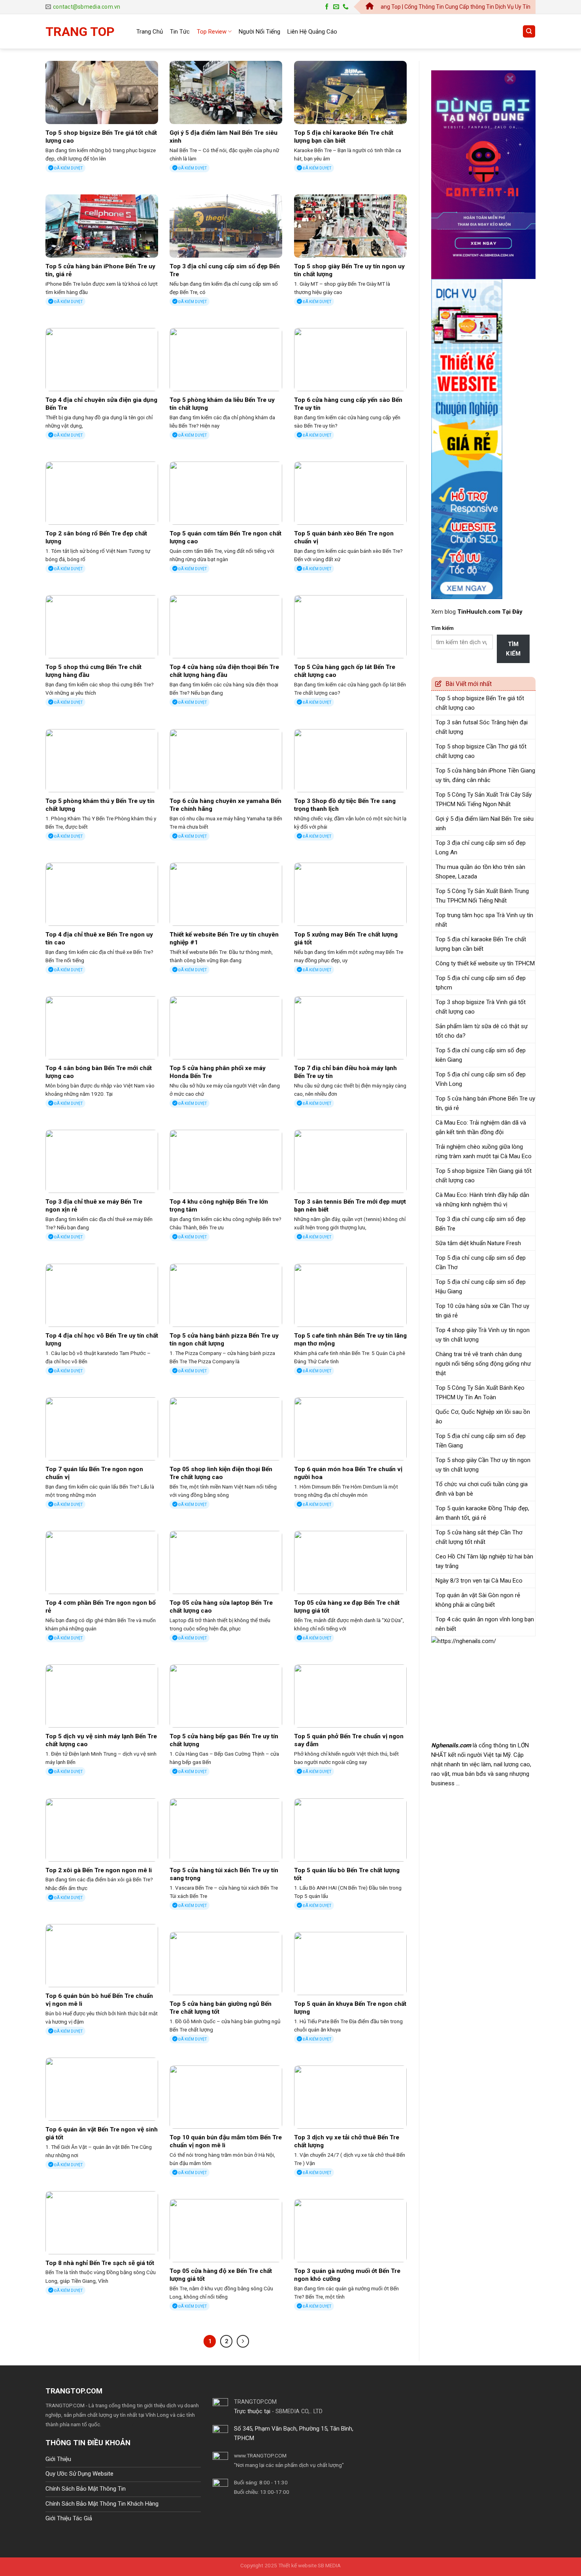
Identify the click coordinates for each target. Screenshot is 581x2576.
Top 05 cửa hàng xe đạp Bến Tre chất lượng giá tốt (347, 1607)
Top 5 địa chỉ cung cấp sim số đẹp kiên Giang (481, 1055)
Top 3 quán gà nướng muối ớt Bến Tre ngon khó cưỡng (347, 2275)
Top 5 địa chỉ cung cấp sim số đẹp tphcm (481, 983)
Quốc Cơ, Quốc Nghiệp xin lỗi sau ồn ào (483, 1417)
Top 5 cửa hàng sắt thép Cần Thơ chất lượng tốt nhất (479, 1537)
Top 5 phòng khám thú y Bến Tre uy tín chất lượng (100, 805)
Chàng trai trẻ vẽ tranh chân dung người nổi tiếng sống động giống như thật (483, 1364)
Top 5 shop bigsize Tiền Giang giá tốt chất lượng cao (484, 1176)
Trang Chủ (150, 32)
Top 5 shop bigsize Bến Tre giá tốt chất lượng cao (101, 137)
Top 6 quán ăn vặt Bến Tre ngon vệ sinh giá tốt (102, 2133)
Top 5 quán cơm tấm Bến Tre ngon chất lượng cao (225, 537)
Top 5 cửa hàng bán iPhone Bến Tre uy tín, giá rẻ (100, 270)
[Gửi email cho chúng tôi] (336, 7)
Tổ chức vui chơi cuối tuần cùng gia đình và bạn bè (482, 1489)
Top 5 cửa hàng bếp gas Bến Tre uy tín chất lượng (224, 1740)
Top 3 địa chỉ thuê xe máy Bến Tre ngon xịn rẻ (94, 1206)
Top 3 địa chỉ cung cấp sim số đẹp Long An (481, 848)
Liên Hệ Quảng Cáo (312, 32)
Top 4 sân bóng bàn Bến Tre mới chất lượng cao (99, 1072)
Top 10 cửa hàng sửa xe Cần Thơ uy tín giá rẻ (482, 1311)
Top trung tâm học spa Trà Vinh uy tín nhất (484, 920)
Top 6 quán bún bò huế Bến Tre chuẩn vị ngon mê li (99, 2000)
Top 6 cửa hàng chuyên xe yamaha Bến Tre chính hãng (225, 805)
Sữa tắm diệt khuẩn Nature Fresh (478, 1243)
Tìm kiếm (442, 628)
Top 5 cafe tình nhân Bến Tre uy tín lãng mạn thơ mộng (350, 1340)
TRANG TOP (80, 32)
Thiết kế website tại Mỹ (461, 66)
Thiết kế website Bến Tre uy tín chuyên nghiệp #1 (224, 938)
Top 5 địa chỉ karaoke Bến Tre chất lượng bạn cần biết (344, 137)
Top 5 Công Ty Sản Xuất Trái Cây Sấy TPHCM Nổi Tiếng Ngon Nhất (484, 799)
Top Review (212, 32)
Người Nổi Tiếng (259, 32)
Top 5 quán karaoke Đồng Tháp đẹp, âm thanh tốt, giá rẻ (482, 1513)
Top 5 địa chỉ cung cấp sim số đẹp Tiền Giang (481, 1441)
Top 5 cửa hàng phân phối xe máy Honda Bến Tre (218, 1072)
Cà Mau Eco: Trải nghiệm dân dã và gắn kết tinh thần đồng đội (481, 1127)
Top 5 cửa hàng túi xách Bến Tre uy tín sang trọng (224, 1874)
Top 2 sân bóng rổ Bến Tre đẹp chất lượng (96, 537)
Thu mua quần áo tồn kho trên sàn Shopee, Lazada (480, 872)
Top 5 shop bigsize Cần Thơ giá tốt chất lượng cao (481, 751)
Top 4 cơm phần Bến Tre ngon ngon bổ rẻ (101, 1607)
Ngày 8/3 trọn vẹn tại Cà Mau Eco (479, 1581)
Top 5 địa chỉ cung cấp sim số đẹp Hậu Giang (481, 1287)
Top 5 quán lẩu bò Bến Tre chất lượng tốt (347, 1874)
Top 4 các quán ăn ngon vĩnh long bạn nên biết (485, 1624)
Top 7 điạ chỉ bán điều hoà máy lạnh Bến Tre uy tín (345, 1072)
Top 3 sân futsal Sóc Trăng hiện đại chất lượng (482, 727)
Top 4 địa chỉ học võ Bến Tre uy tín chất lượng (102, 1340)
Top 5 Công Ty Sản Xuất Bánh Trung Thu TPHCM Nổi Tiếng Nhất (482, 896)
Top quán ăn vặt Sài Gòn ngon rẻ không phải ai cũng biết (478, 1600)
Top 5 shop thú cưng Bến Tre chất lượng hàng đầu (93, 671)
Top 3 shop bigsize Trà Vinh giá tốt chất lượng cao (481, 1007)
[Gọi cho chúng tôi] (346, 7)
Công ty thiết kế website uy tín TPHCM (485, 963)
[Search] (529, 31)
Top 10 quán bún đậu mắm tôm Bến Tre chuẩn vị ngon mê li (226, 2141)
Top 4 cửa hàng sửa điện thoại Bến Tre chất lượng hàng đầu (224, 671)
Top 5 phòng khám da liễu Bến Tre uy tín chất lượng (222, 404)
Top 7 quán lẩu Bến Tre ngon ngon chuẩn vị (94, 1473)
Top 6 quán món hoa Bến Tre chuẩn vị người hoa (348, 1473)
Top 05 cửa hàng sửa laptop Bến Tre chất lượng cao (221, 1607)
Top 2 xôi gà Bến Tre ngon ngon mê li (99, 1870)
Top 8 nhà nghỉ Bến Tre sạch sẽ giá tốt (100, 2263)
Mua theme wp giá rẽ (126, 2424)
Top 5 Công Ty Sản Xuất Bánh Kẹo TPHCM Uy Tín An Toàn (480, 1393)
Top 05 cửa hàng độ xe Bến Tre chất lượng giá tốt (221, 2275)
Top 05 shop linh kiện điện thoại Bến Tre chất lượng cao (221, 1473)
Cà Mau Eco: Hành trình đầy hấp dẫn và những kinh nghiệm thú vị (482, 1200)
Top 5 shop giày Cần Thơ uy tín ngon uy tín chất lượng (483, 1465)
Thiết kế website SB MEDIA (309, 2565)
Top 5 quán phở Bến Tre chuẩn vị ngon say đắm (349, 1740)
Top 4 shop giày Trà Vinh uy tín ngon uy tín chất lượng (483, 1335)
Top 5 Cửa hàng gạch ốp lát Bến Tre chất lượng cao (345, 671)
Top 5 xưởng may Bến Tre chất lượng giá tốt (346, 938)
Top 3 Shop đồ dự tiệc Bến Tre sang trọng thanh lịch (345, 805)
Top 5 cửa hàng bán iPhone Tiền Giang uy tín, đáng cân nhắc (485, 775)
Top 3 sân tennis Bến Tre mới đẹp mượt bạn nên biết (350, 1206)
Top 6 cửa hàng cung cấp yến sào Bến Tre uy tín (348, 404)
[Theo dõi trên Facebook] (327, 7)
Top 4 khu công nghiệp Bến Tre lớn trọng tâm (219, 1206)
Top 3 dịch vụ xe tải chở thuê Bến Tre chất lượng (347, 2141)
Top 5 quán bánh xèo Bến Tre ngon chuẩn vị (344, 537)
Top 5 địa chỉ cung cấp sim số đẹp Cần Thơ (481, 1263)
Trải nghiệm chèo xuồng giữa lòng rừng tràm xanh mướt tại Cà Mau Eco (484, 1151)
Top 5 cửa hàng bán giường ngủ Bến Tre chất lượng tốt (221, 2008)
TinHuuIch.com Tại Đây (490, 612)
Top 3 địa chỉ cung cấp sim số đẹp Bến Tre (225, 270)
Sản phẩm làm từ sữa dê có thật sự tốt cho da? (482, 1031)
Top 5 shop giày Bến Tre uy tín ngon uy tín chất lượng (349, 270)
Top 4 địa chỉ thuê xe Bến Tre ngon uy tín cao (99, 938)
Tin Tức (180, 32)
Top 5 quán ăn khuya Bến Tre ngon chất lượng (350, 2008)
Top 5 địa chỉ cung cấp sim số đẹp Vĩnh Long (481, 1079)
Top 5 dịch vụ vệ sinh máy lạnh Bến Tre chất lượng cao (101, 1740)
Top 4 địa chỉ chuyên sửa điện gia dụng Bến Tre (101, 404)
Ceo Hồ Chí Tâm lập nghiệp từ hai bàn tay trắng (484, 1561)
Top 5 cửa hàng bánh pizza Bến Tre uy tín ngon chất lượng (224, 1340)
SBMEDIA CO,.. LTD (299, 2411)
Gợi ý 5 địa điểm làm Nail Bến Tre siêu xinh (224, 137)
